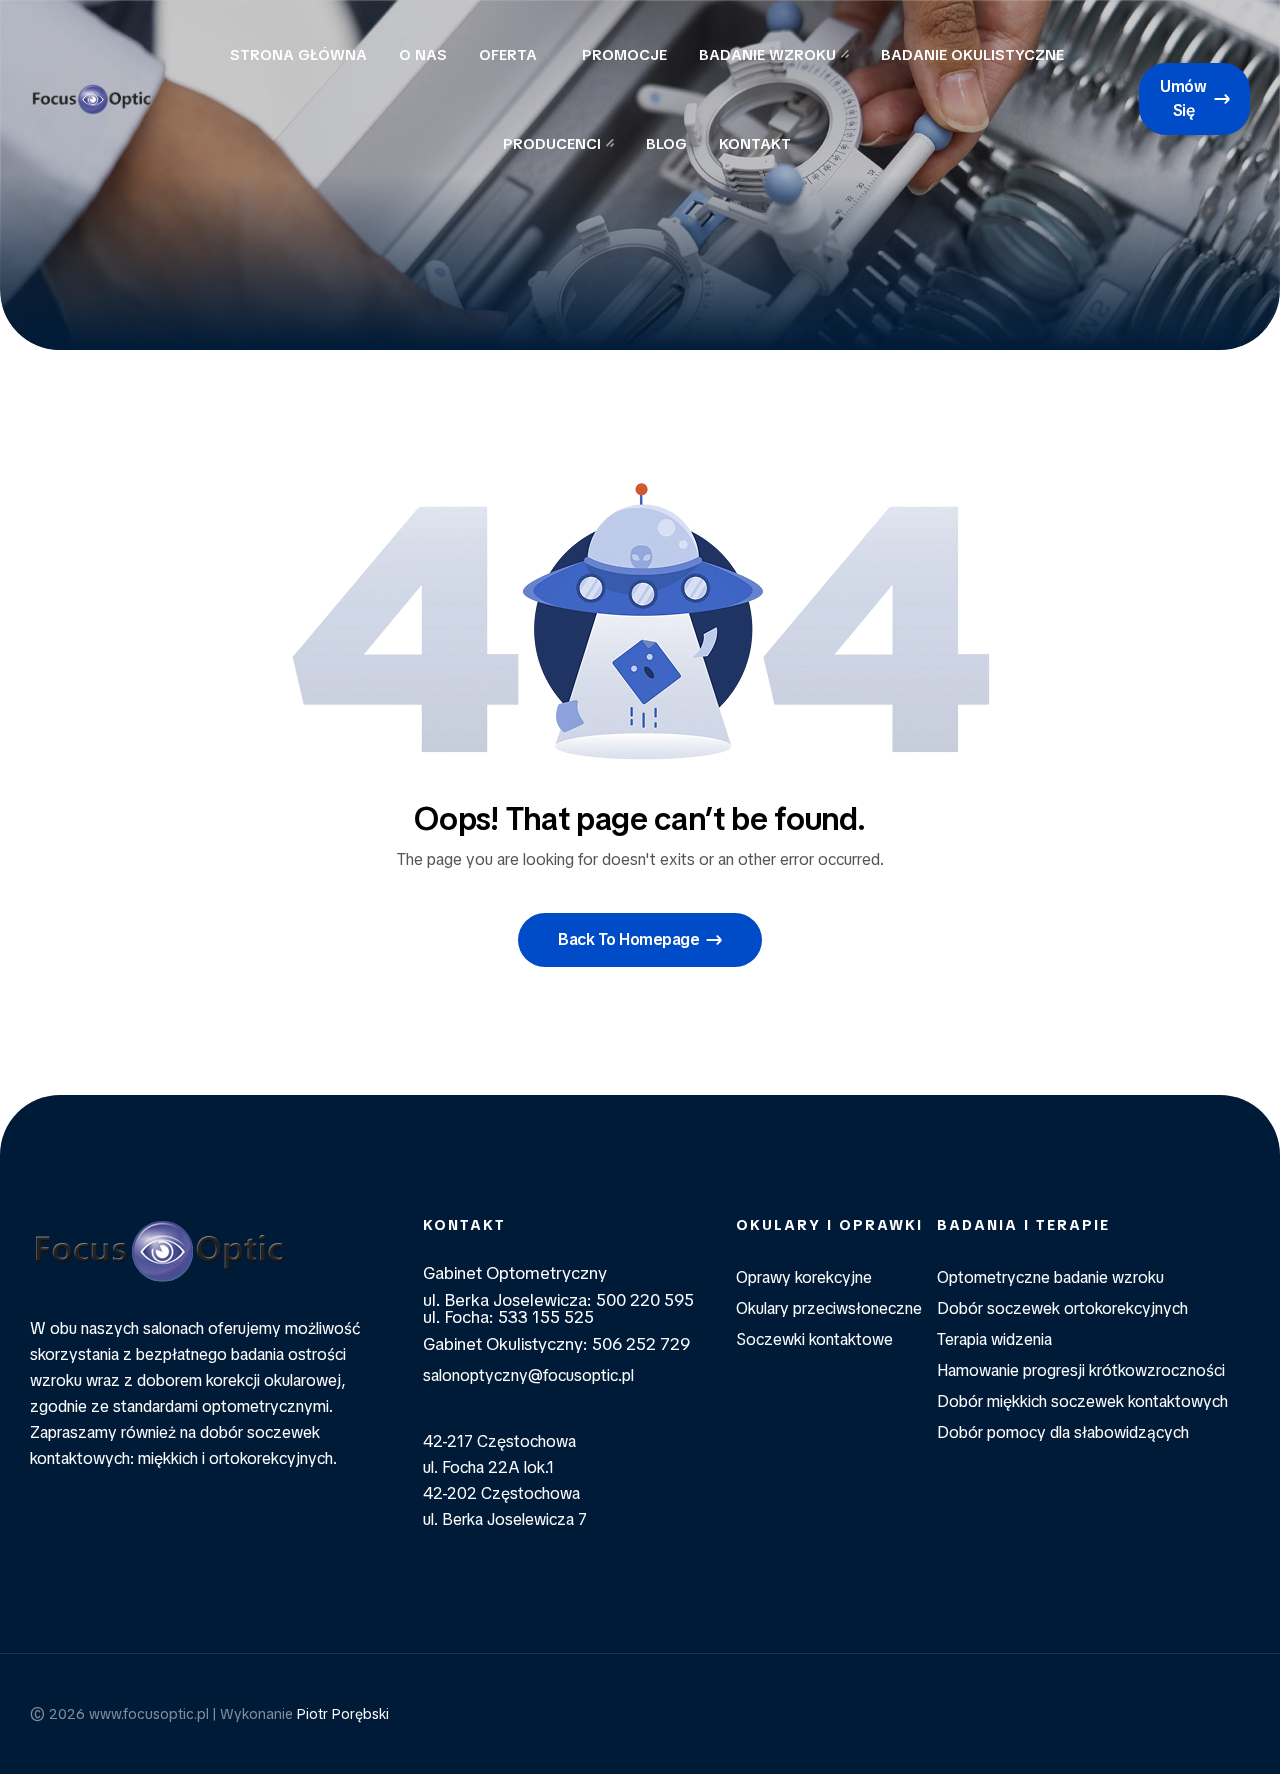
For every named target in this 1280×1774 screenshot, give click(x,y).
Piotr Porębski (343, 1714)
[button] (1194, 99)
